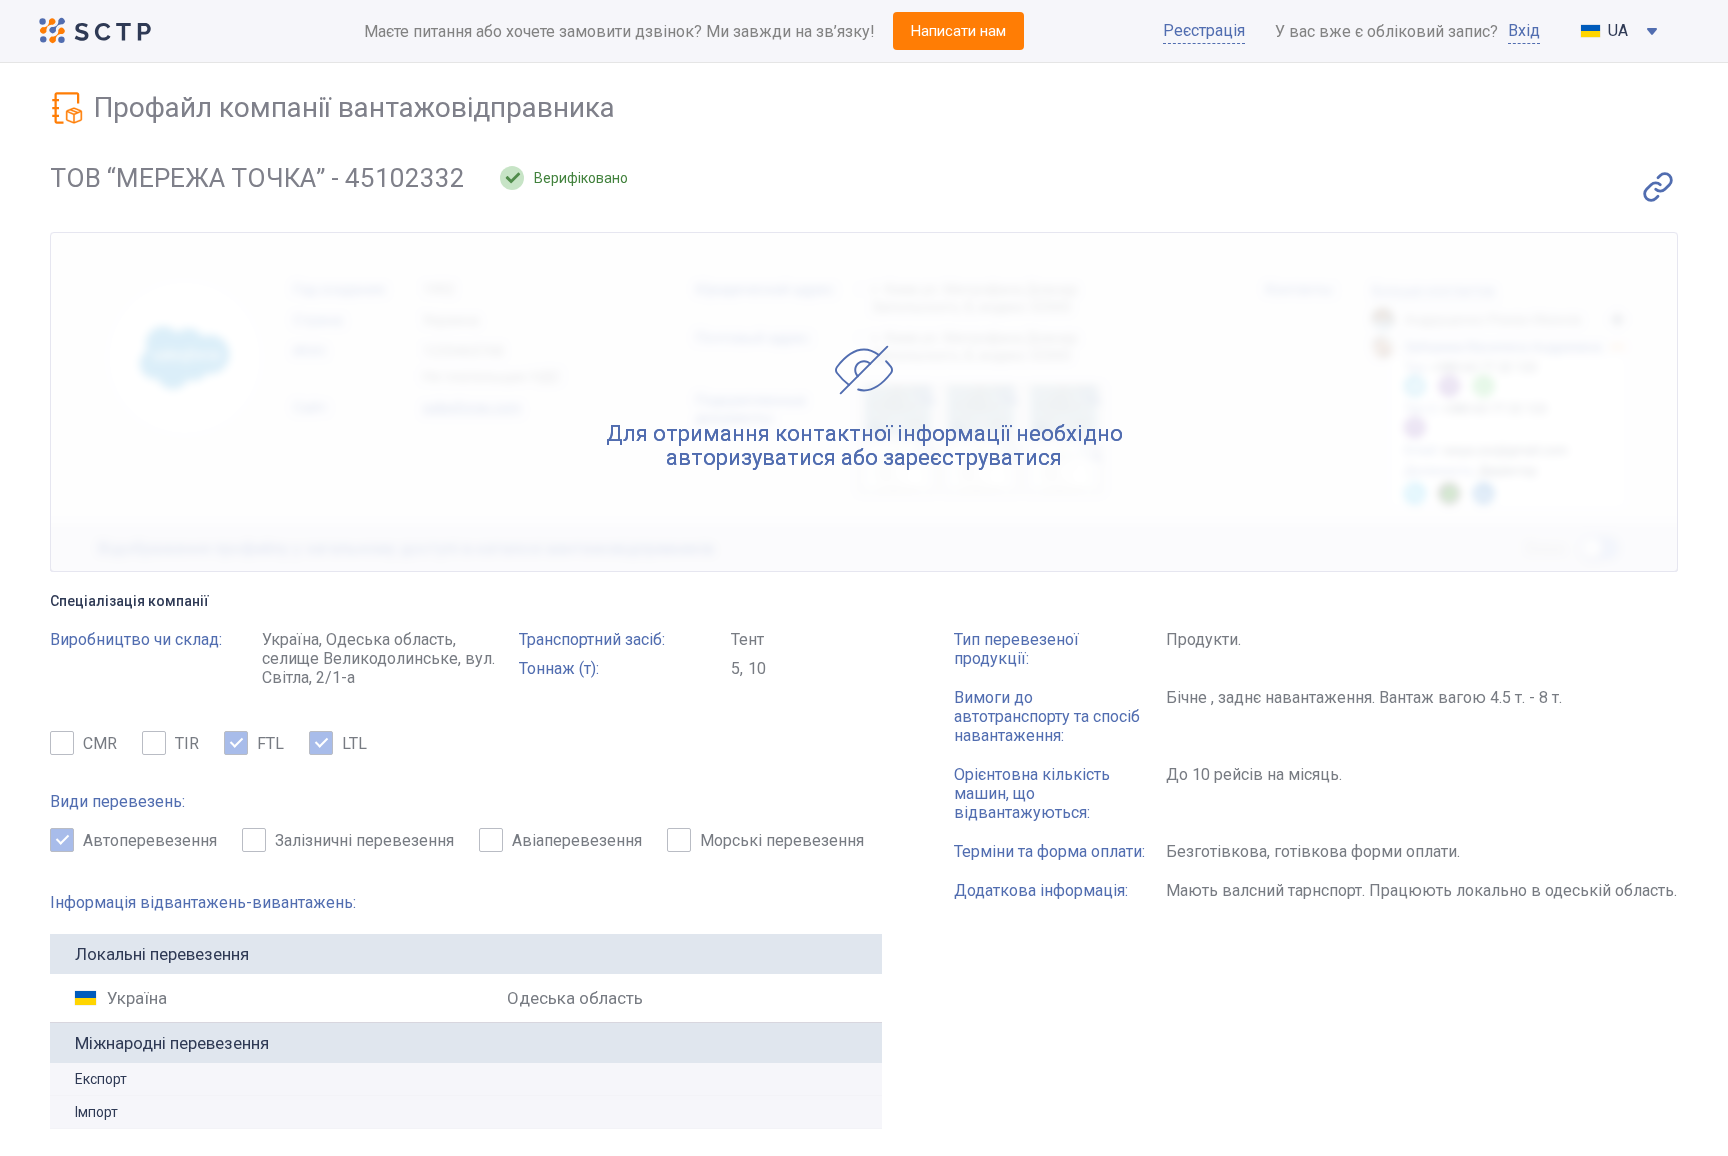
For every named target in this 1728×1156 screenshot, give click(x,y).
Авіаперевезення (577, 840)
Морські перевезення (782, 840)
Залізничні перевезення (364, 840)
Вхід (1524, 30)
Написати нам (958, 31)
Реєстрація (1204, 30)
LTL (354, 743)
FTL (270, 743)
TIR (187, 743)
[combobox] (1620, 31)
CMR (100, 743)
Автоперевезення (150, 840)
